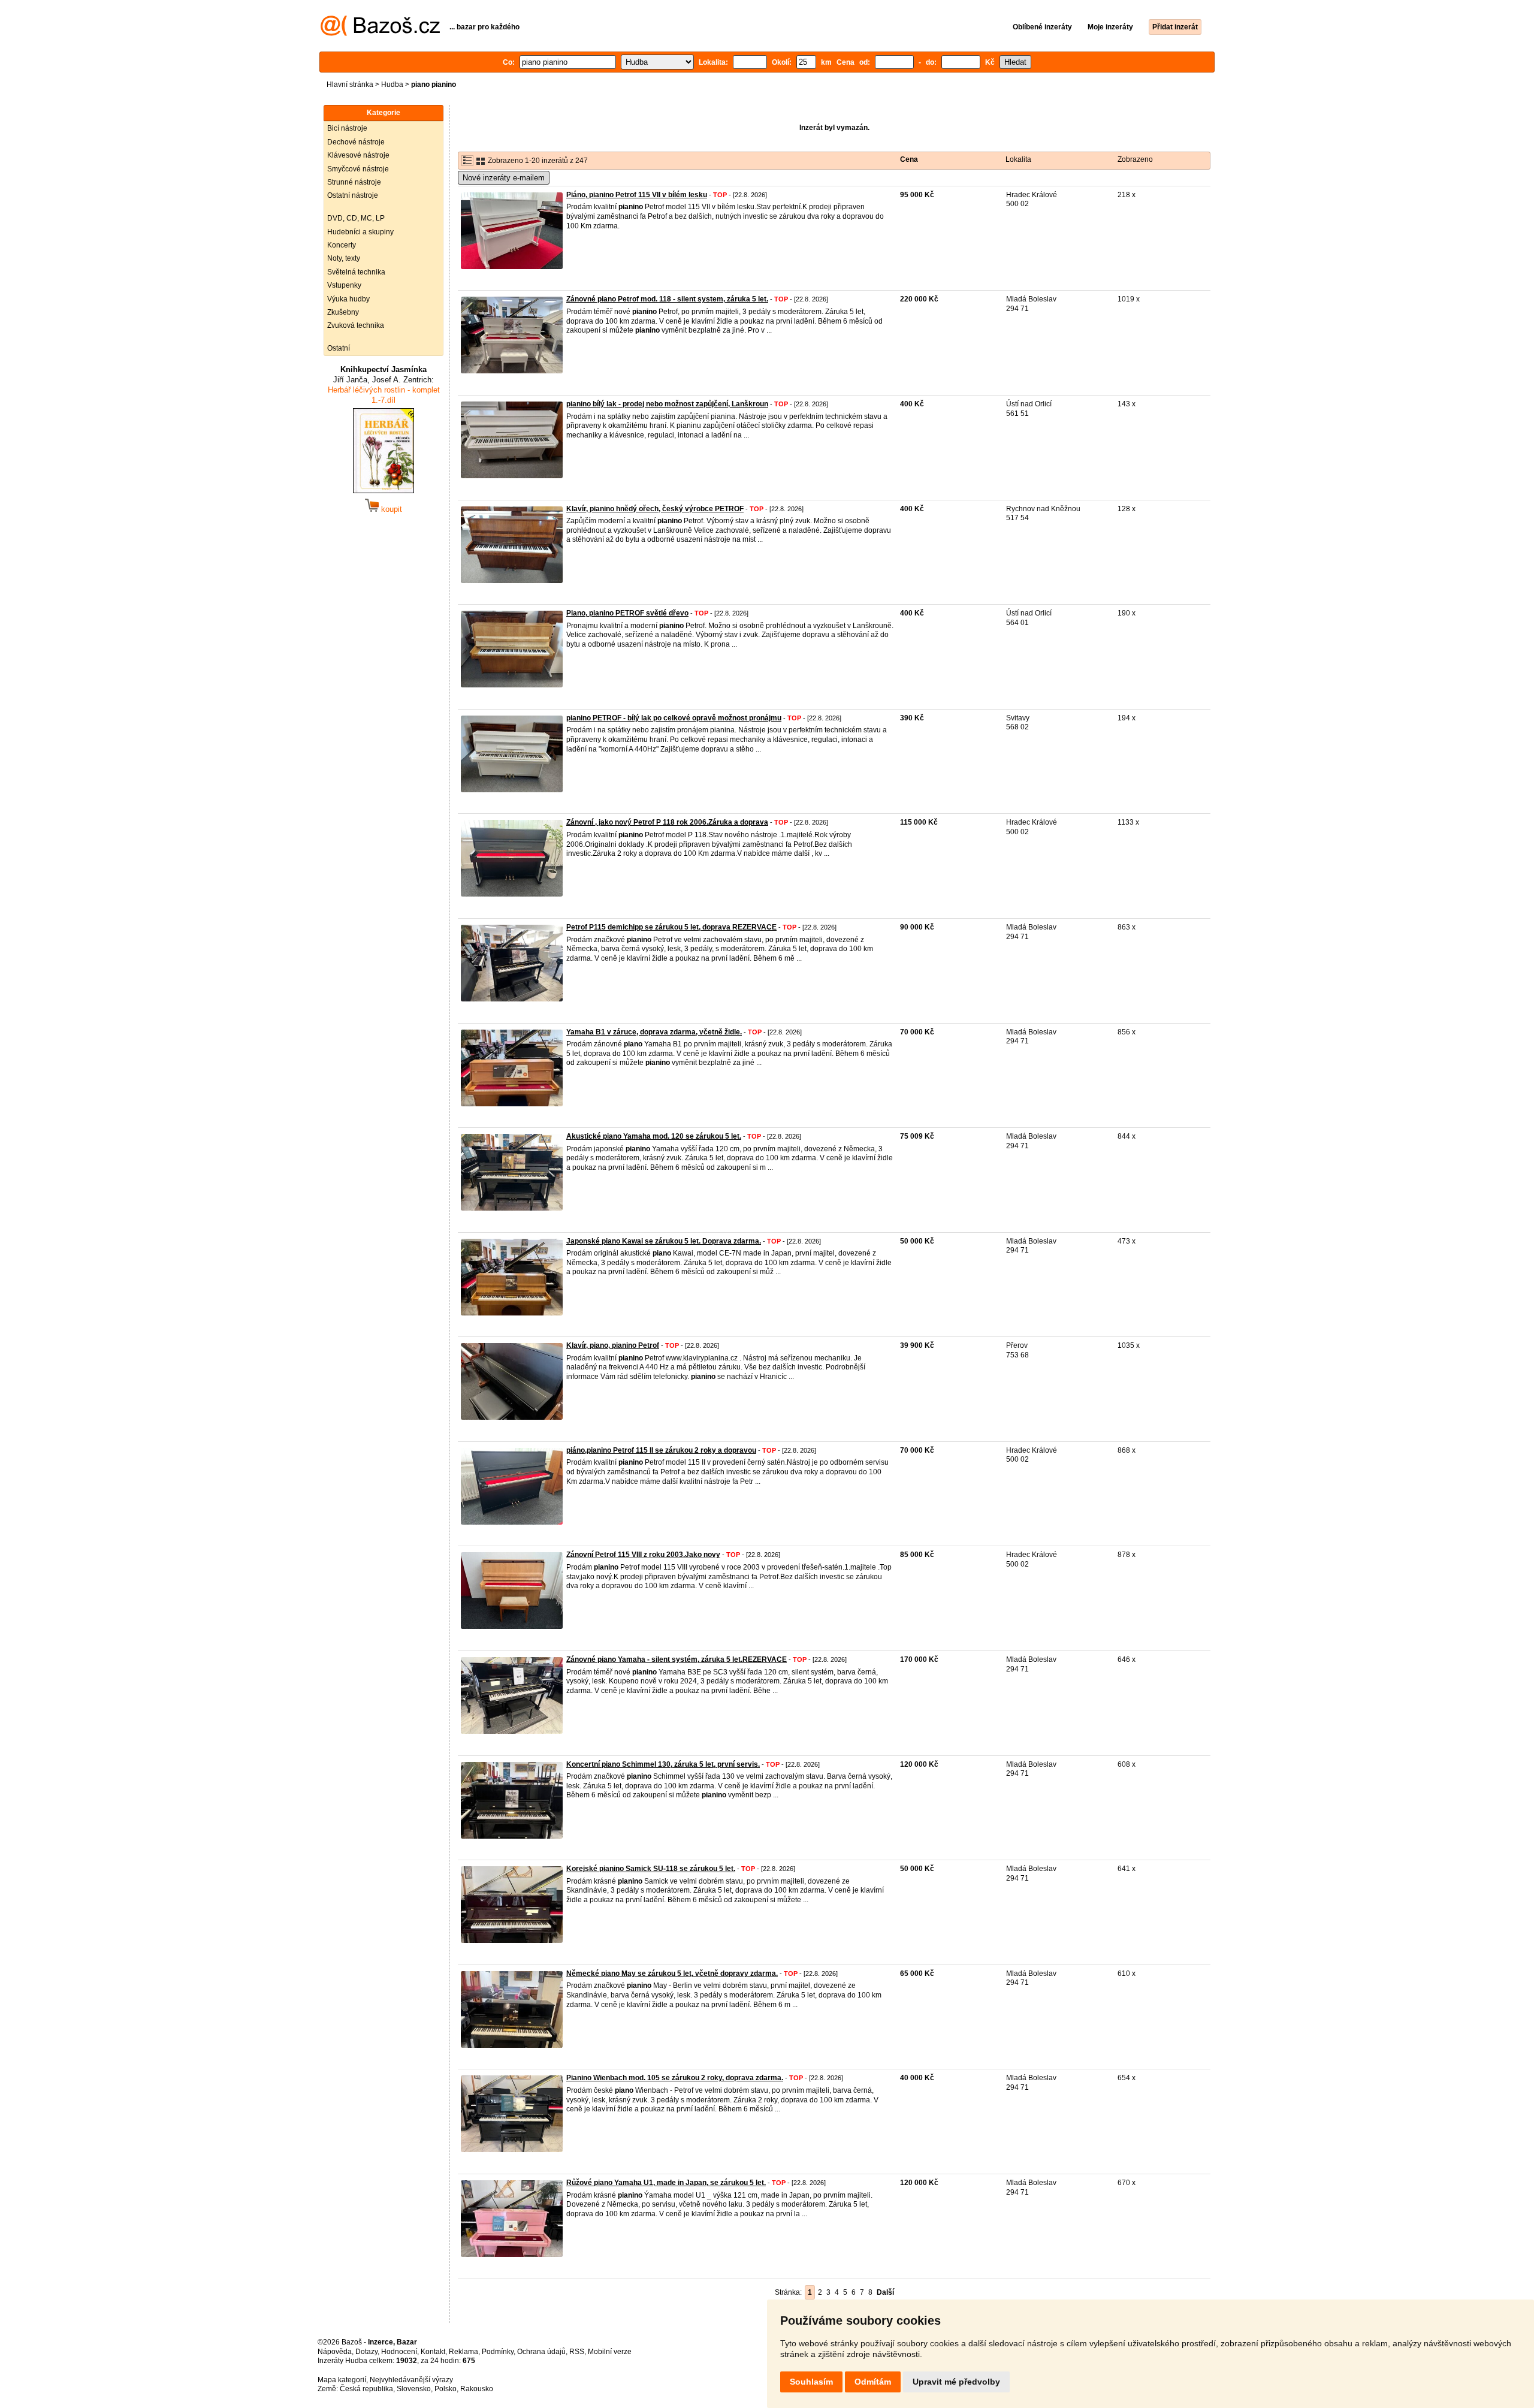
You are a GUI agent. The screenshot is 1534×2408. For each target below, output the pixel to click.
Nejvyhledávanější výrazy (411, 2380)
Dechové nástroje (356, 142)
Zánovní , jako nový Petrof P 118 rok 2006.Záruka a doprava (667, 822)
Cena (909, 159)
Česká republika (366, 2389)
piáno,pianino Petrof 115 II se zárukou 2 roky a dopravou (661, 1450)
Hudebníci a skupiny (360, 232)
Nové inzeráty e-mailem (504, 178)
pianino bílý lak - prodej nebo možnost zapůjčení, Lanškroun (667, 404)
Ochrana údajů (541, 2352)
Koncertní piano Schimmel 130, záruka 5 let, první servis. (663, 1764)
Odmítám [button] (873, 2382)
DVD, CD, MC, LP (356, 218)
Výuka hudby (348, 299)
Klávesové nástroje (358, 155)
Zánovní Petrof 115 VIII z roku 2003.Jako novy (643, 1555)
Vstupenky (344, 285)
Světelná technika (356, 272)
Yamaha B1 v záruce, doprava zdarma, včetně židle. (654, 1032)
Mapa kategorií (342, 2380)
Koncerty (342, 245)
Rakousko (477, 2389)
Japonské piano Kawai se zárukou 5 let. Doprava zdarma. (664, 1241)
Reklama (463, 2352)
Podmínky (498, 2352)
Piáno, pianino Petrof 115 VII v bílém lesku (637, 195)
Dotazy (366, 2352)
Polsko (446, 2389)
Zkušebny (343, 312)
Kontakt (433, 2352)
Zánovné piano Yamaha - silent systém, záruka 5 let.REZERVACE (677, 1659)
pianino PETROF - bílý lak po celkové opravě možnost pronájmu (674, 718)
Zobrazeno (1135, 159)
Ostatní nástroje (353, 195)
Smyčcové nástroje (358, 169)
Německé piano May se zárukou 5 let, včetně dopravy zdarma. (672, 1974)
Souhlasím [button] (811, 2382)
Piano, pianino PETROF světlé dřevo (627, 613)
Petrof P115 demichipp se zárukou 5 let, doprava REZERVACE (671, 927)
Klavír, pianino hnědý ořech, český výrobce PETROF (655, 509)
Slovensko (414, 2389)
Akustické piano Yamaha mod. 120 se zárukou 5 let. (654, 1136)
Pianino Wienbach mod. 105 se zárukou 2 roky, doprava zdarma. (675, 2078)
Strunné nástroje (354, 182)
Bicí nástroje (347, 128)
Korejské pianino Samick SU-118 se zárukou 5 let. (651, 1869)
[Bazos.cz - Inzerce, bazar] (380, 34)
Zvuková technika (356, 325)
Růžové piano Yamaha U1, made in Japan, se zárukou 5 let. (666, 2183)
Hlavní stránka (350, 85)
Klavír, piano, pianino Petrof (613, 1345)
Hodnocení (399, 2352)
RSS (577, 2352)
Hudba (392, 85)
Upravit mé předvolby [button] (956, 2382)
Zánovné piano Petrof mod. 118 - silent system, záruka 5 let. (667, 299)
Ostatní (339, 348)
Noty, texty (344, 258)
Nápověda (335, 2352)
